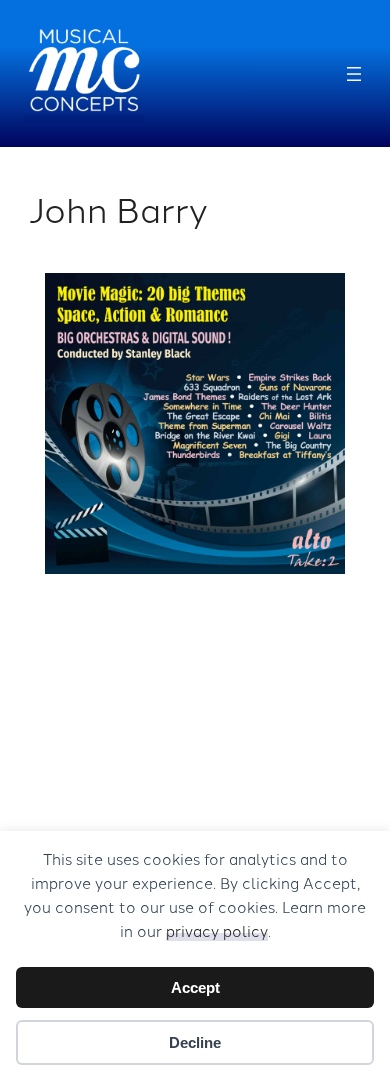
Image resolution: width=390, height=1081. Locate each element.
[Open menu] (354, 74)
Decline (195, 1042)
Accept (195, 987)
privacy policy (217, 930)
